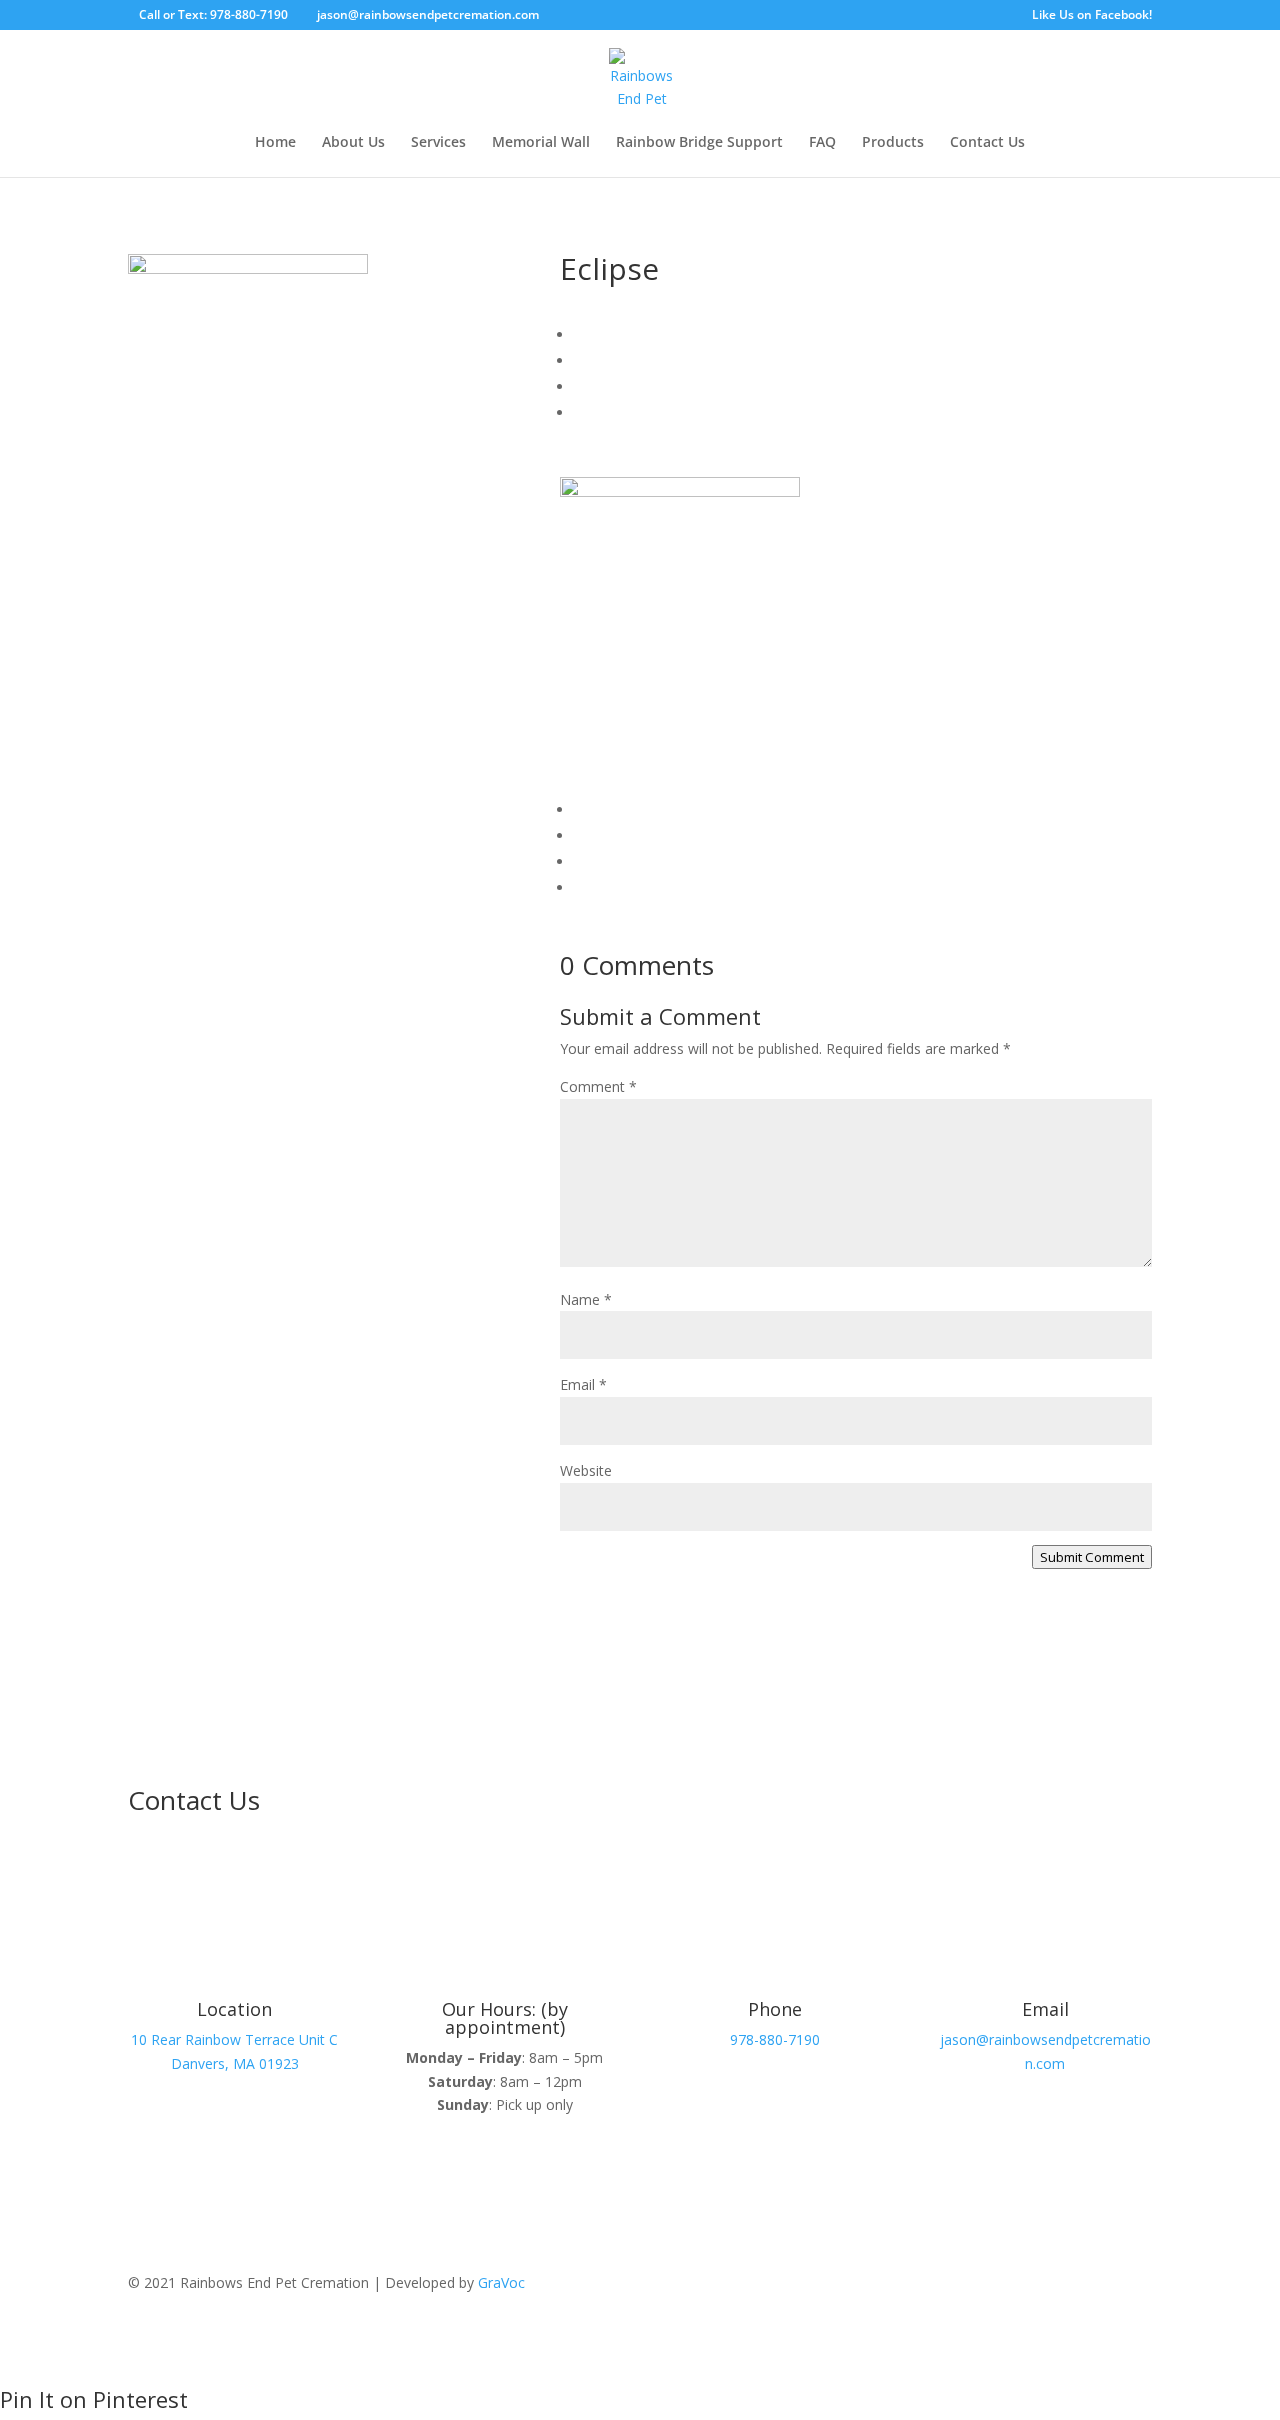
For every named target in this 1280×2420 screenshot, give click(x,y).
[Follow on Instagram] (1136, 2287)
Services (438, 143)
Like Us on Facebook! (1092, 16)
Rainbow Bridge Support (699, 143)
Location (234, 2009)
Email (583, 1384)
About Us (353, 143)
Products (893, 143)
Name (586, 1299)
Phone (775, 2009)
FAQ (822, 143)
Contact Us (987, 143)
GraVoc (501, 2282)
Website (586, 1470)
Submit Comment (1092, 1557)
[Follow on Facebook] (1096, 2287)
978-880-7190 (775, 2039)
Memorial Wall (541, 143)
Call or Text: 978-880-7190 (213, 14)
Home (275, 143)
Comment (598, 1086)
